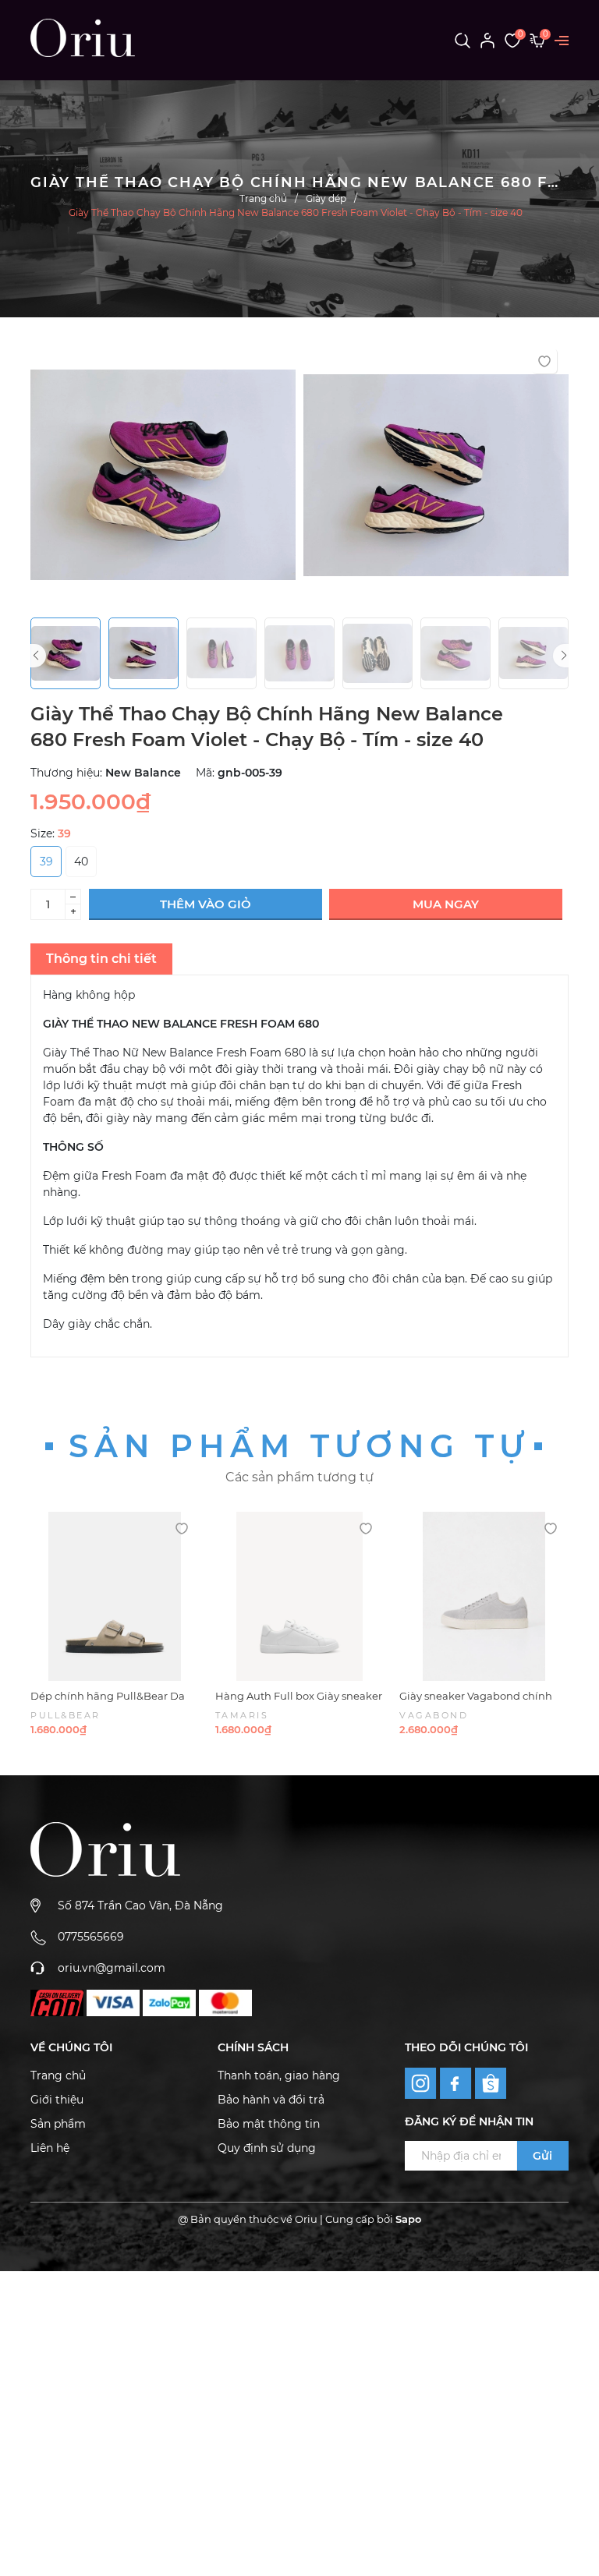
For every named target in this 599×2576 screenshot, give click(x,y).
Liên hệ (50, 2148)
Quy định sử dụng (267, 2148)
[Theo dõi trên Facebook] (457, 2082)
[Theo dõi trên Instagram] (422, 2082)
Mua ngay (446, 904)
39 (46, 862)
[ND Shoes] (57, 2003)
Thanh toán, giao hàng (279, 2075)
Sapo (408, 2219)
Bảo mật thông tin (269, 2124)
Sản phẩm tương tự (299, 1446)
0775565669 (91, 1937)
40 (81, 862)
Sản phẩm (58, 2124)
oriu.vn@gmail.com (112, 1968)
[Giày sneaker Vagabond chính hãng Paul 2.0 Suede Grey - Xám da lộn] (484, 1596)
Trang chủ (58, 2075)
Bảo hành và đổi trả (271, 2100)
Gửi (542, 2156)
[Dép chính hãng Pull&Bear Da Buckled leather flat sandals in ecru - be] (115, 1596)
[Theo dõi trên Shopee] (491, 2083)
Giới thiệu (57, 2100)
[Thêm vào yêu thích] (544, 361)
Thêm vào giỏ (206, 904)
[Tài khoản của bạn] (487, 40)
